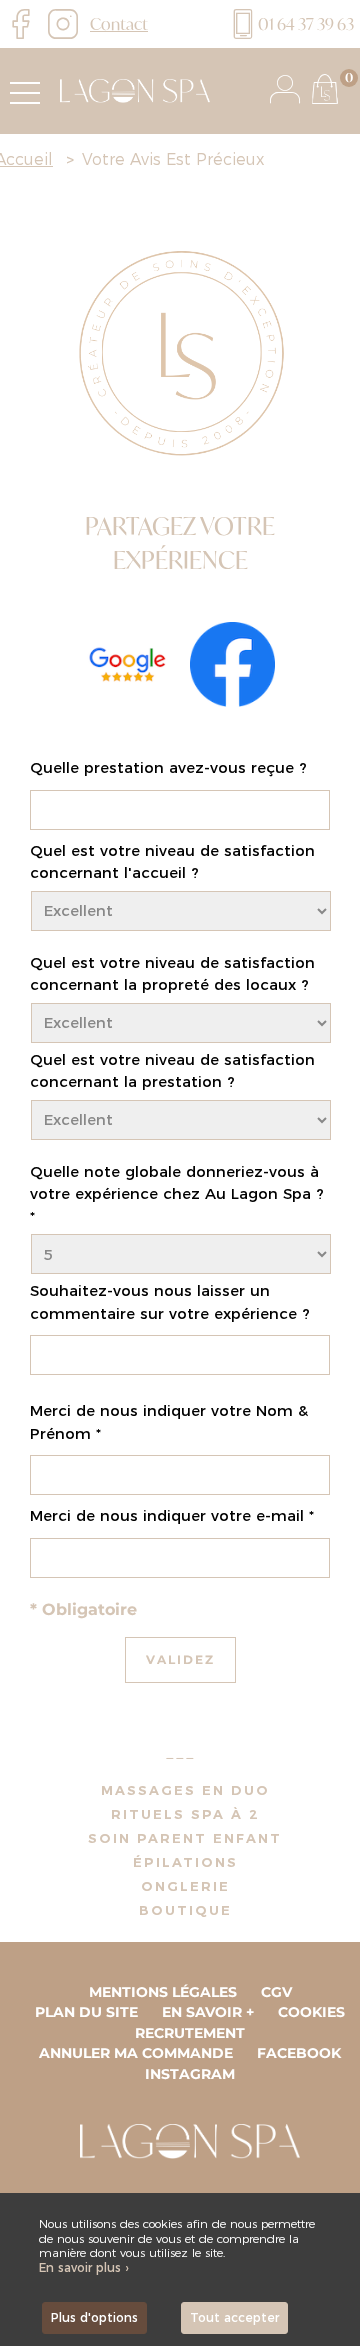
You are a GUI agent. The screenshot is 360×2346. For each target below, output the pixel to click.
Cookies (311, 2012)
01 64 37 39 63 (306, 23)
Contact (119, 23)
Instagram (190, 2074)
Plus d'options (94, 2317)
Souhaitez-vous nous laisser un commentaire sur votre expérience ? (170, 1302)
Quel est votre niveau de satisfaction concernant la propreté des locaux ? (172, 974)
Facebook (299, 2053)
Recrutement (190, 2033)
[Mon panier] (325, 89)
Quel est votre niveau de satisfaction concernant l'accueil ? (172, 862)
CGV (276, 1992)
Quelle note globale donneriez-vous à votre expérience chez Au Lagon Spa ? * (177, 1194)
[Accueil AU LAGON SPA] (130, 90)
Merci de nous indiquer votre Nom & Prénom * (169, 1422)
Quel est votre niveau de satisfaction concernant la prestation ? (172, 1071)
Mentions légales (163, 1992)
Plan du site (86, 2012)
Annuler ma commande (136, 2053)
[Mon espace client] (285, 89)
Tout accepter (234, 2317)
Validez (180, 1659)
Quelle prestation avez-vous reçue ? (168, 767)
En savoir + (208, 2012)
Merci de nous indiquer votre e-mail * (172, 1515)
